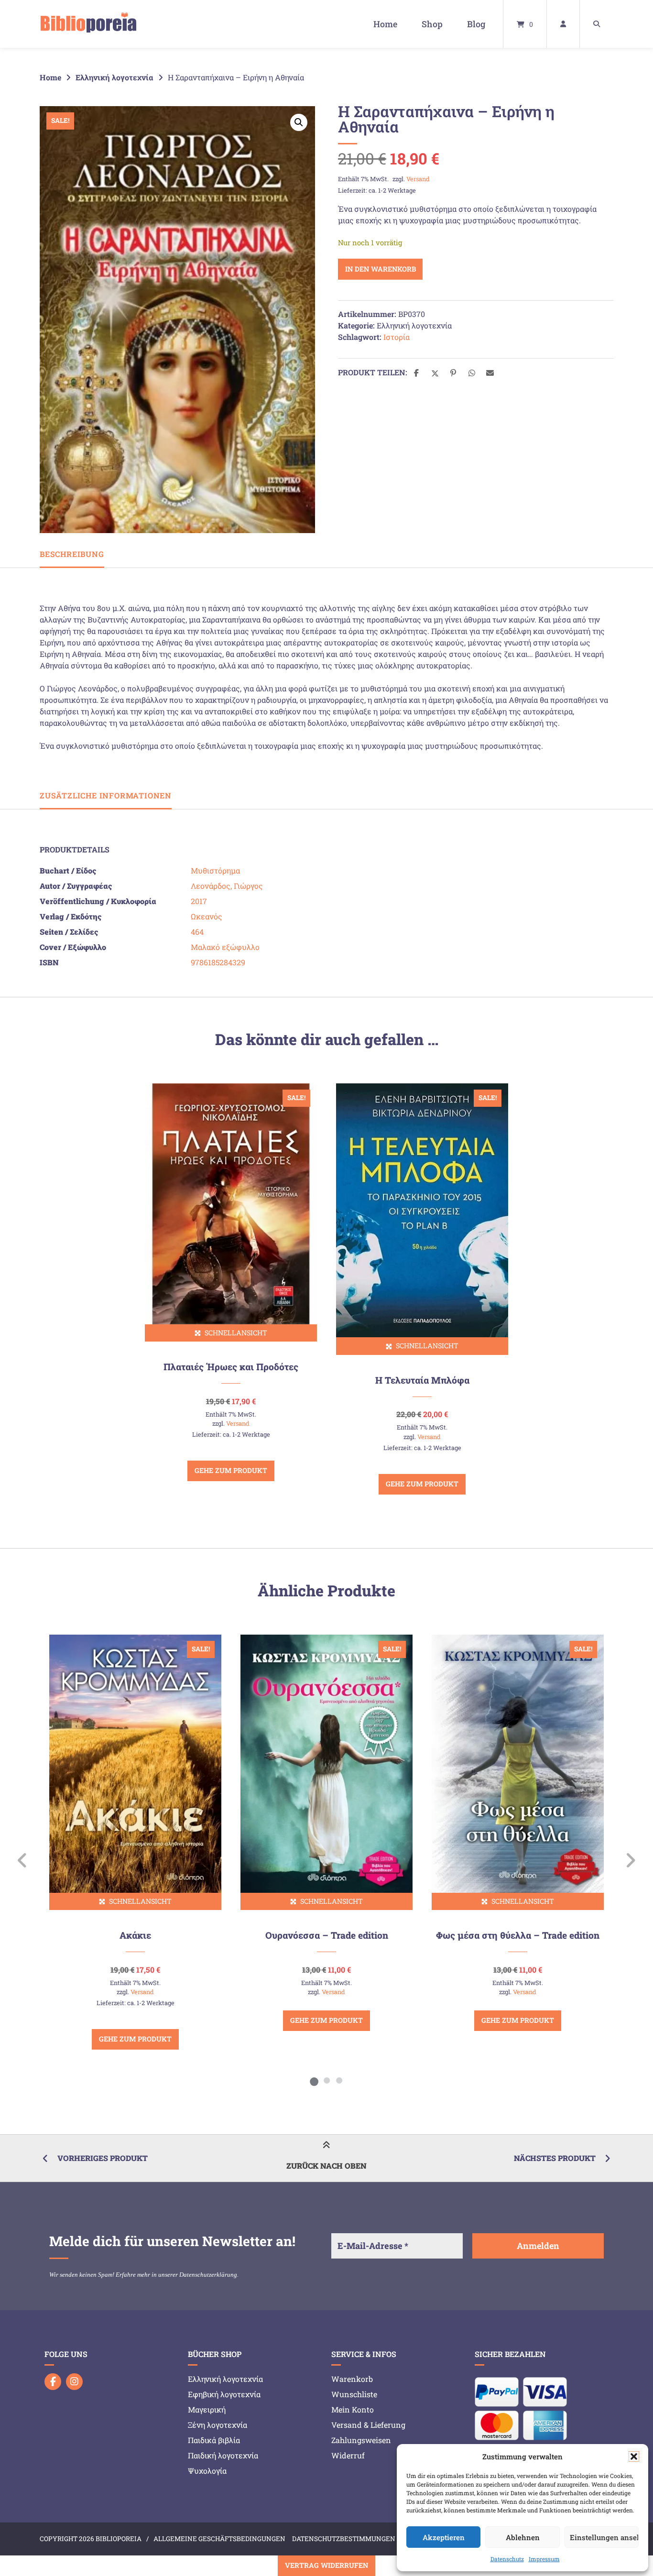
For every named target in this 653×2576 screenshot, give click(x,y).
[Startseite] (88, 24)
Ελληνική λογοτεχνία (114, 77)
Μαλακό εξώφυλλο (225, 947)
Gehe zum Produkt (231, 1470)
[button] (634, 2456)
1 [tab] (314, 2080)
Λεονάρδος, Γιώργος (227, 886)
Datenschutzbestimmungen (344, 2539)
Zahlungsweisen (361, 2440)
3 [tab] (339, 2080)
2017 (199, 901)
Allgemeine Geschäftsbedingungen (219, 2539)
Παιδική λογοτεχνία (223, 2455)
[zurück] (23, 1860)
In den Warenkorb (381, 269)
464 (197, 932)
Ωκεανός (207, 916)
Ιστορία (397, 337)
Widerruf (348, 2455)
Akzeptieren (444, 2537)
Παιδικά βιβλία (214, 2440)
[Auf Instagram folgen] (74, 2382)
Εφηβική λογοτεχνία (224, 2394)
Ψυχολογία (207, 2471)
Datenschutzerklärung (208, 2275)
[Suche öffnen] (597, 24)
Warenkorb (352, 2379)
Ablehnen (523, 2537)
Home (385, 24)
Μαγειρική (207, 2409)
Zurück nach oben (326, 2166)
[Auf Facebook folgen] (53, 2382)
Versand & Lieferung (368, 2425)
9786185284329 (218, 962)
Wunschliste (354, 2394)
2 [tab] (326, 2080)
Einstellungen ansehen (604, 2537)
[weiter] (630, 1860)
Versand (418, 179)
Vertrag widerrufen (326, 2565)
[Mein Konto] (563, 24)
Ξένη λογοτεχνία (218, 2425)
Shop (432, 24)
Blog (476, 24)
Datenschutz (507, 2559)
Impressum (544, 2559)
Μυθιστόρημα (215, 870)
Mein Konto (353, 2409)
